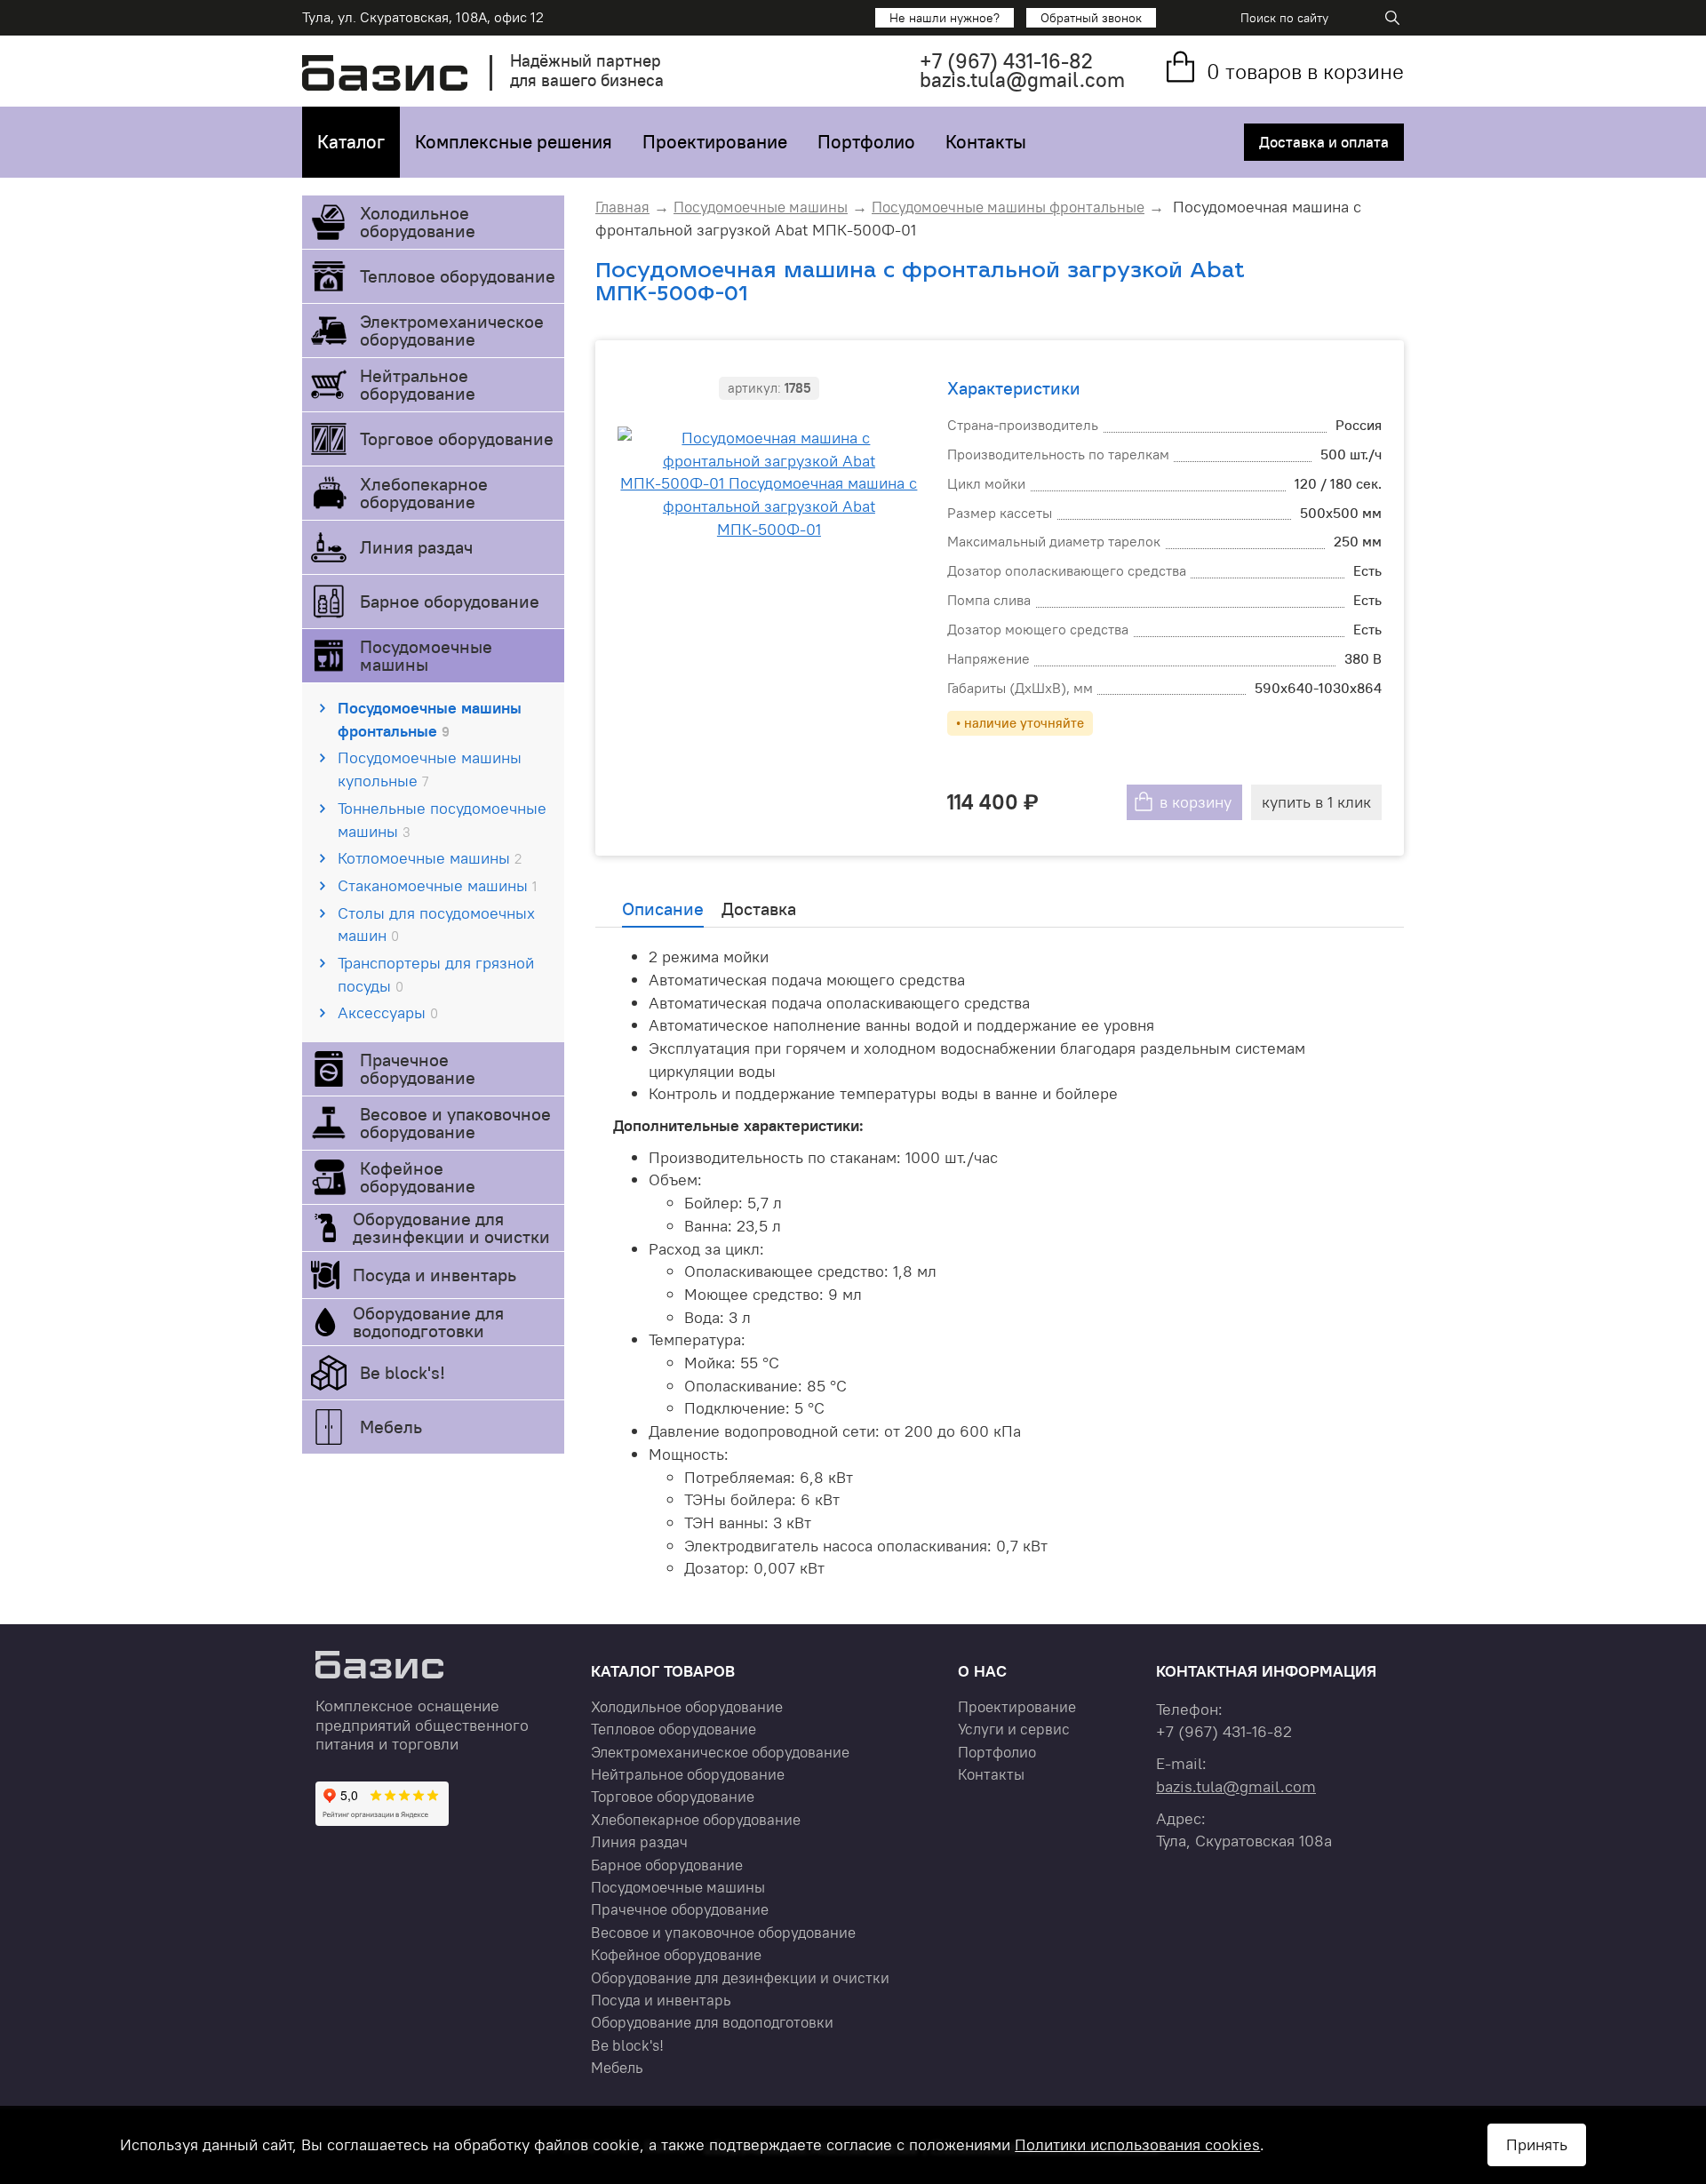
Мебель (391, 1427)
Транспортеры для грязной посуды (436, 974)
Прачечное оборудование (418, 1068)
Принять (1537, 2144)
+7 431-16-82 (1006, 61)
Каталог (351, 142)
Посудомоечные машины (426, 655)
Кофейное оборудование (418, 1177)
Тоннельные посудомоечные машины (442, 820)
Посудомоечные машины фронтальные (430, 719)
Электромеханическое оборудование (452, 330)
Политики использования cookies (1137, 2144)
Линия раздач (416, 547)
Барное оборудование (450, 601)
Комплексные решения (514, 142)
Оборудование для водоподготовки (428, 1322)
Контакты (986, 142)
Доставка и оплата (1324, 142)
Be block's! (403, 1372)
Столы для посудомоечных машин (436, 925)
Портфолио (866, 142)
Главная (622, 207)
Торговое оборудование (457, 438)
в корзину (1196, 802)
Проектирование (715, 142)
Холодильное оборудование (418, 222)
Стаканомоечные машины (437, 885)
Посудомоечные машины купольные (430, 769)
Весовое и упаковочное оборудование (455, 1123)
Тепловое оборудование (458, 276)
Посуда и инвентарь (434, 1275)
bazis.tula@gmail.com (1022, 80)
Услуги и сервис (1014, 1729)
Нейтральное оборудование (418, 384)
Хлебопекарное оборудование (424, 493)
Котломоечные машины (430, 858)
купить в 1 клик (1316, 802)
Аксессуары (388, 1012)
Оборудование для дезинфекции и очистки (451, 1228)
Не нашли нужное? (945, 18)
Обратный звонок (1091, 18)
